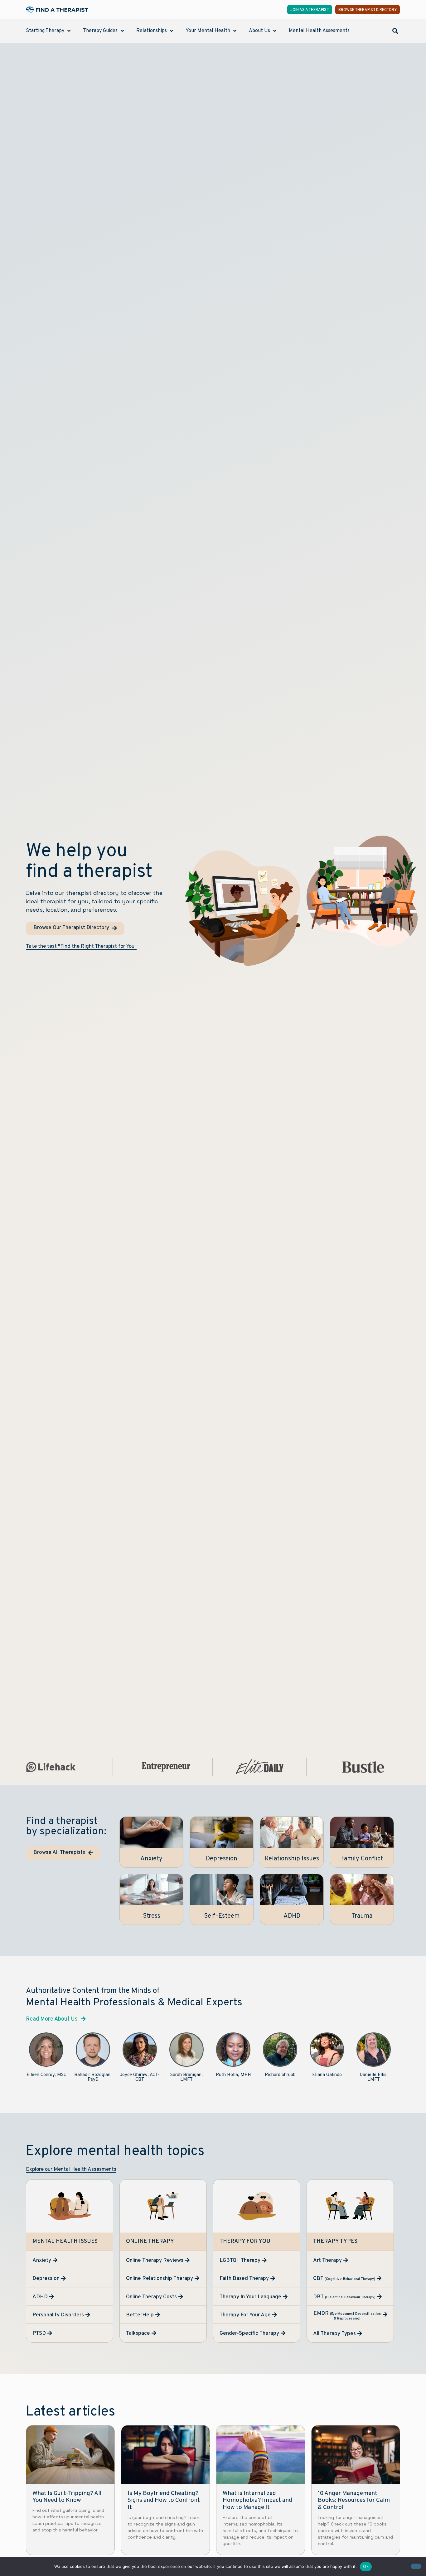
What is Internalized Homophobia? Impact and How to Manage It (257, 2501)
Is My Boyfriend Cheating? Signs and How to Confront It (164, 2501)
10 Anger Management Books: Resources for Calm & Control (354, 2501)
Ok (366, 2566)
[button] (395, 31)
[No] (416, 2566)
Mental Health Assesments (319, 31)
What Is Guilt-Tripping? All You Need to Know (67, 2497)
